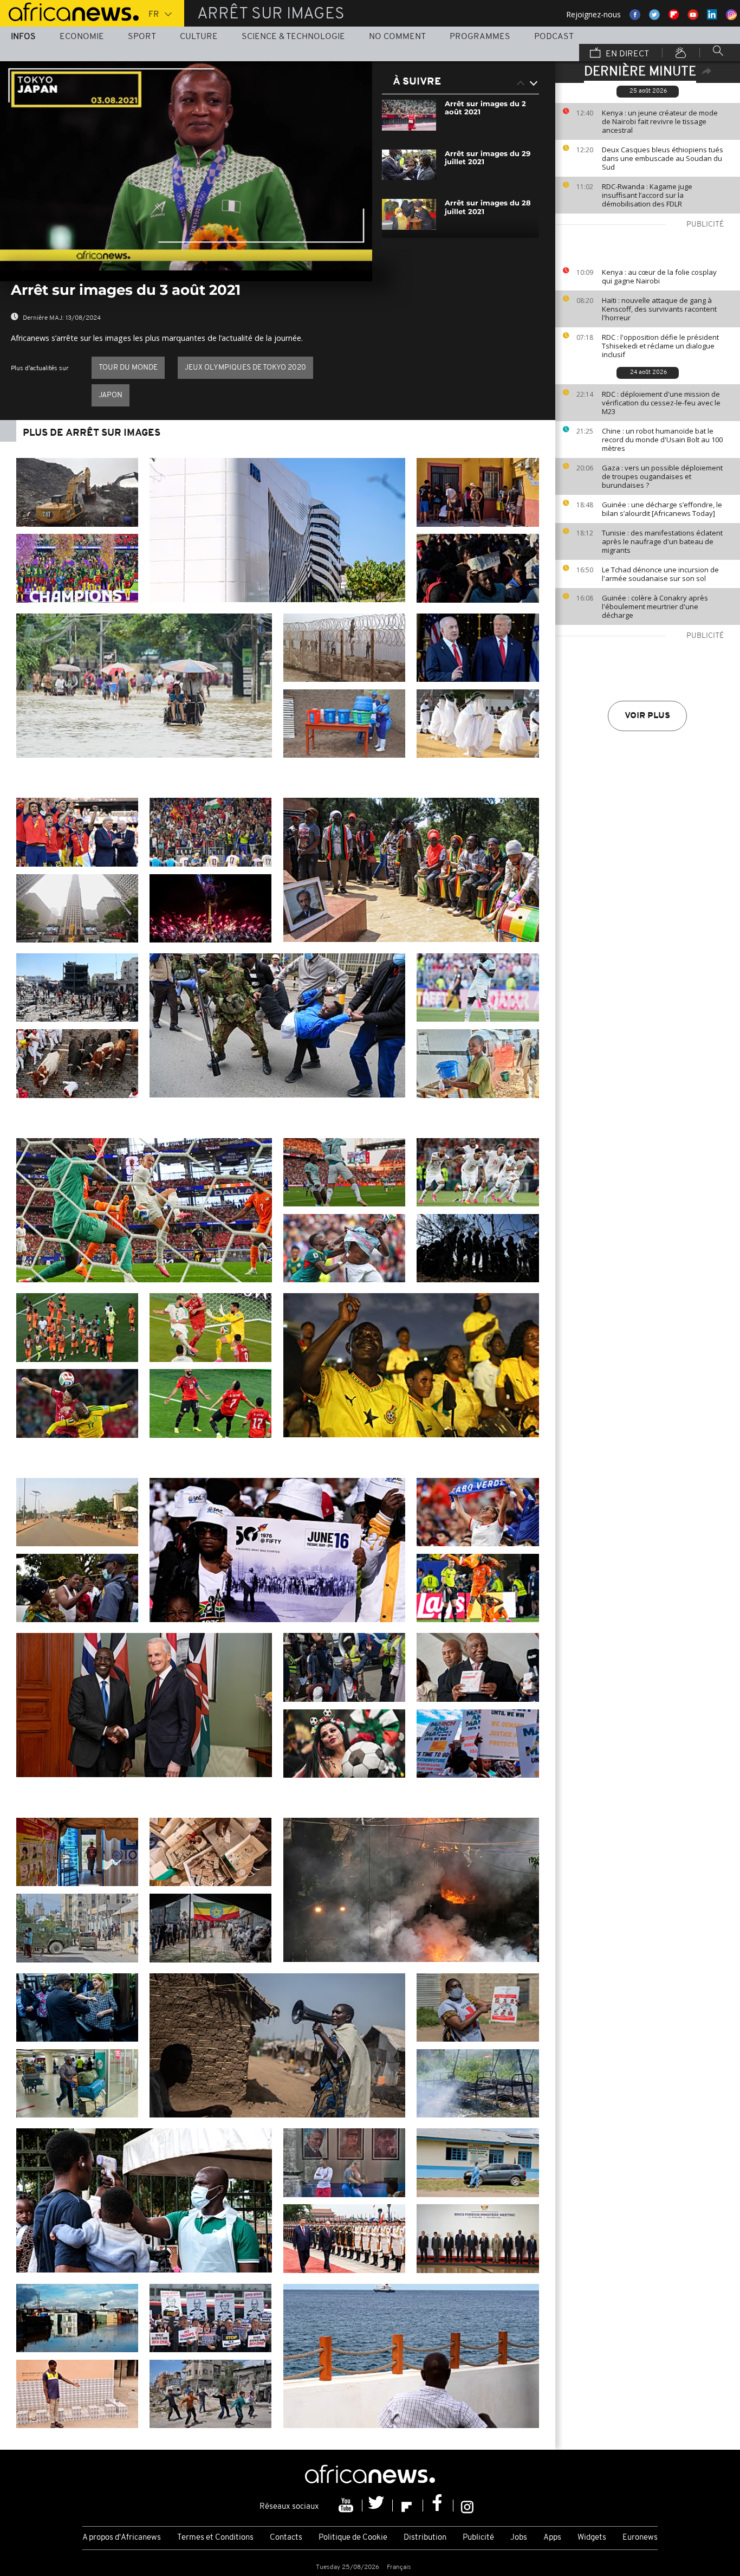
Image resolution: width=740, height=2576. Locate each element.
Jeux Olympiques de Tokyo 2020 (245, 368)
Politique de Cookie (353, 2538)
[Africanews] (69, 11)
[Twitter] (378, 2506)
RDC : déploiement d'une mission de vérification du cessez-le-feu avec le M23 (661, 403)
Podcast (554, 37)
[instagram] (467, 2506)
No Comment (397, 37)
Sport (142, 37)
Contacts (286, 2538)
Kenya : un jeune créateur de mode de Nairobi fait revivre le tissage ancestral (660, 121)
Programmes (480, 37)
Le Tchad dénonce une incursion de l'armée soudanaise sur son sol (660, 574)
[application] (186, 166)
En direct (626, 54)
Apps (552, 2538)
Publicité (478, 2538)
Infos (23, 37)
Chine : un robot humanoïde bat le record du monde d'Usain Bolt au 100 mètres (662, 440)
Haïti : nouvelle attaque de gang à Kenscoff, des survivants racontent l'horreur (659, 309)
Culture (199, 37)
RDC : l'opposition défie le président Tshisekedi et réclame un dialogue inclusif (660, 346)
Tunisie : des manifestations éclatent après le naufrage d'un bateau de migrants (662, 541)
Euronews (640, 2538)
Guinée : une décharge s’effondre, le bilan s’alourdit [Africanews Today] (662, 509)
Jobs (519, 2538)
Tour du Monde (128, 368)
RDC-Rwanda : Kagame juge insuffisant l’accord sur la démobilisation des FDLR (647, 195)
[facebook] (438, 2506)
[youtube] (347, 2506)
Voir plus (647, 716)
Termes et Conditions (215, 2538)
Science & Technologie (293, 37)
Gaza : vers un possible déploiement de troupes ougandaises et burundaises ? (662, 476)
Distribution (425, 2538)
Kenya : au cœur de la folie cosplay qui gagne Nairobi (659, 276)
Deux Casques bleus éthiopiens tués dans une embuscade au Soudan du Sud (663, 158)
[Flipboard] (408, 2506)
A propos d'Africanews (122, 2538)
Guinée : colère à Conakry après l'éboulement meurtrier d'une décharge (655, 606)
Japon (111, 395)
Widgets (592, 2538)
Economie (82, 37)
